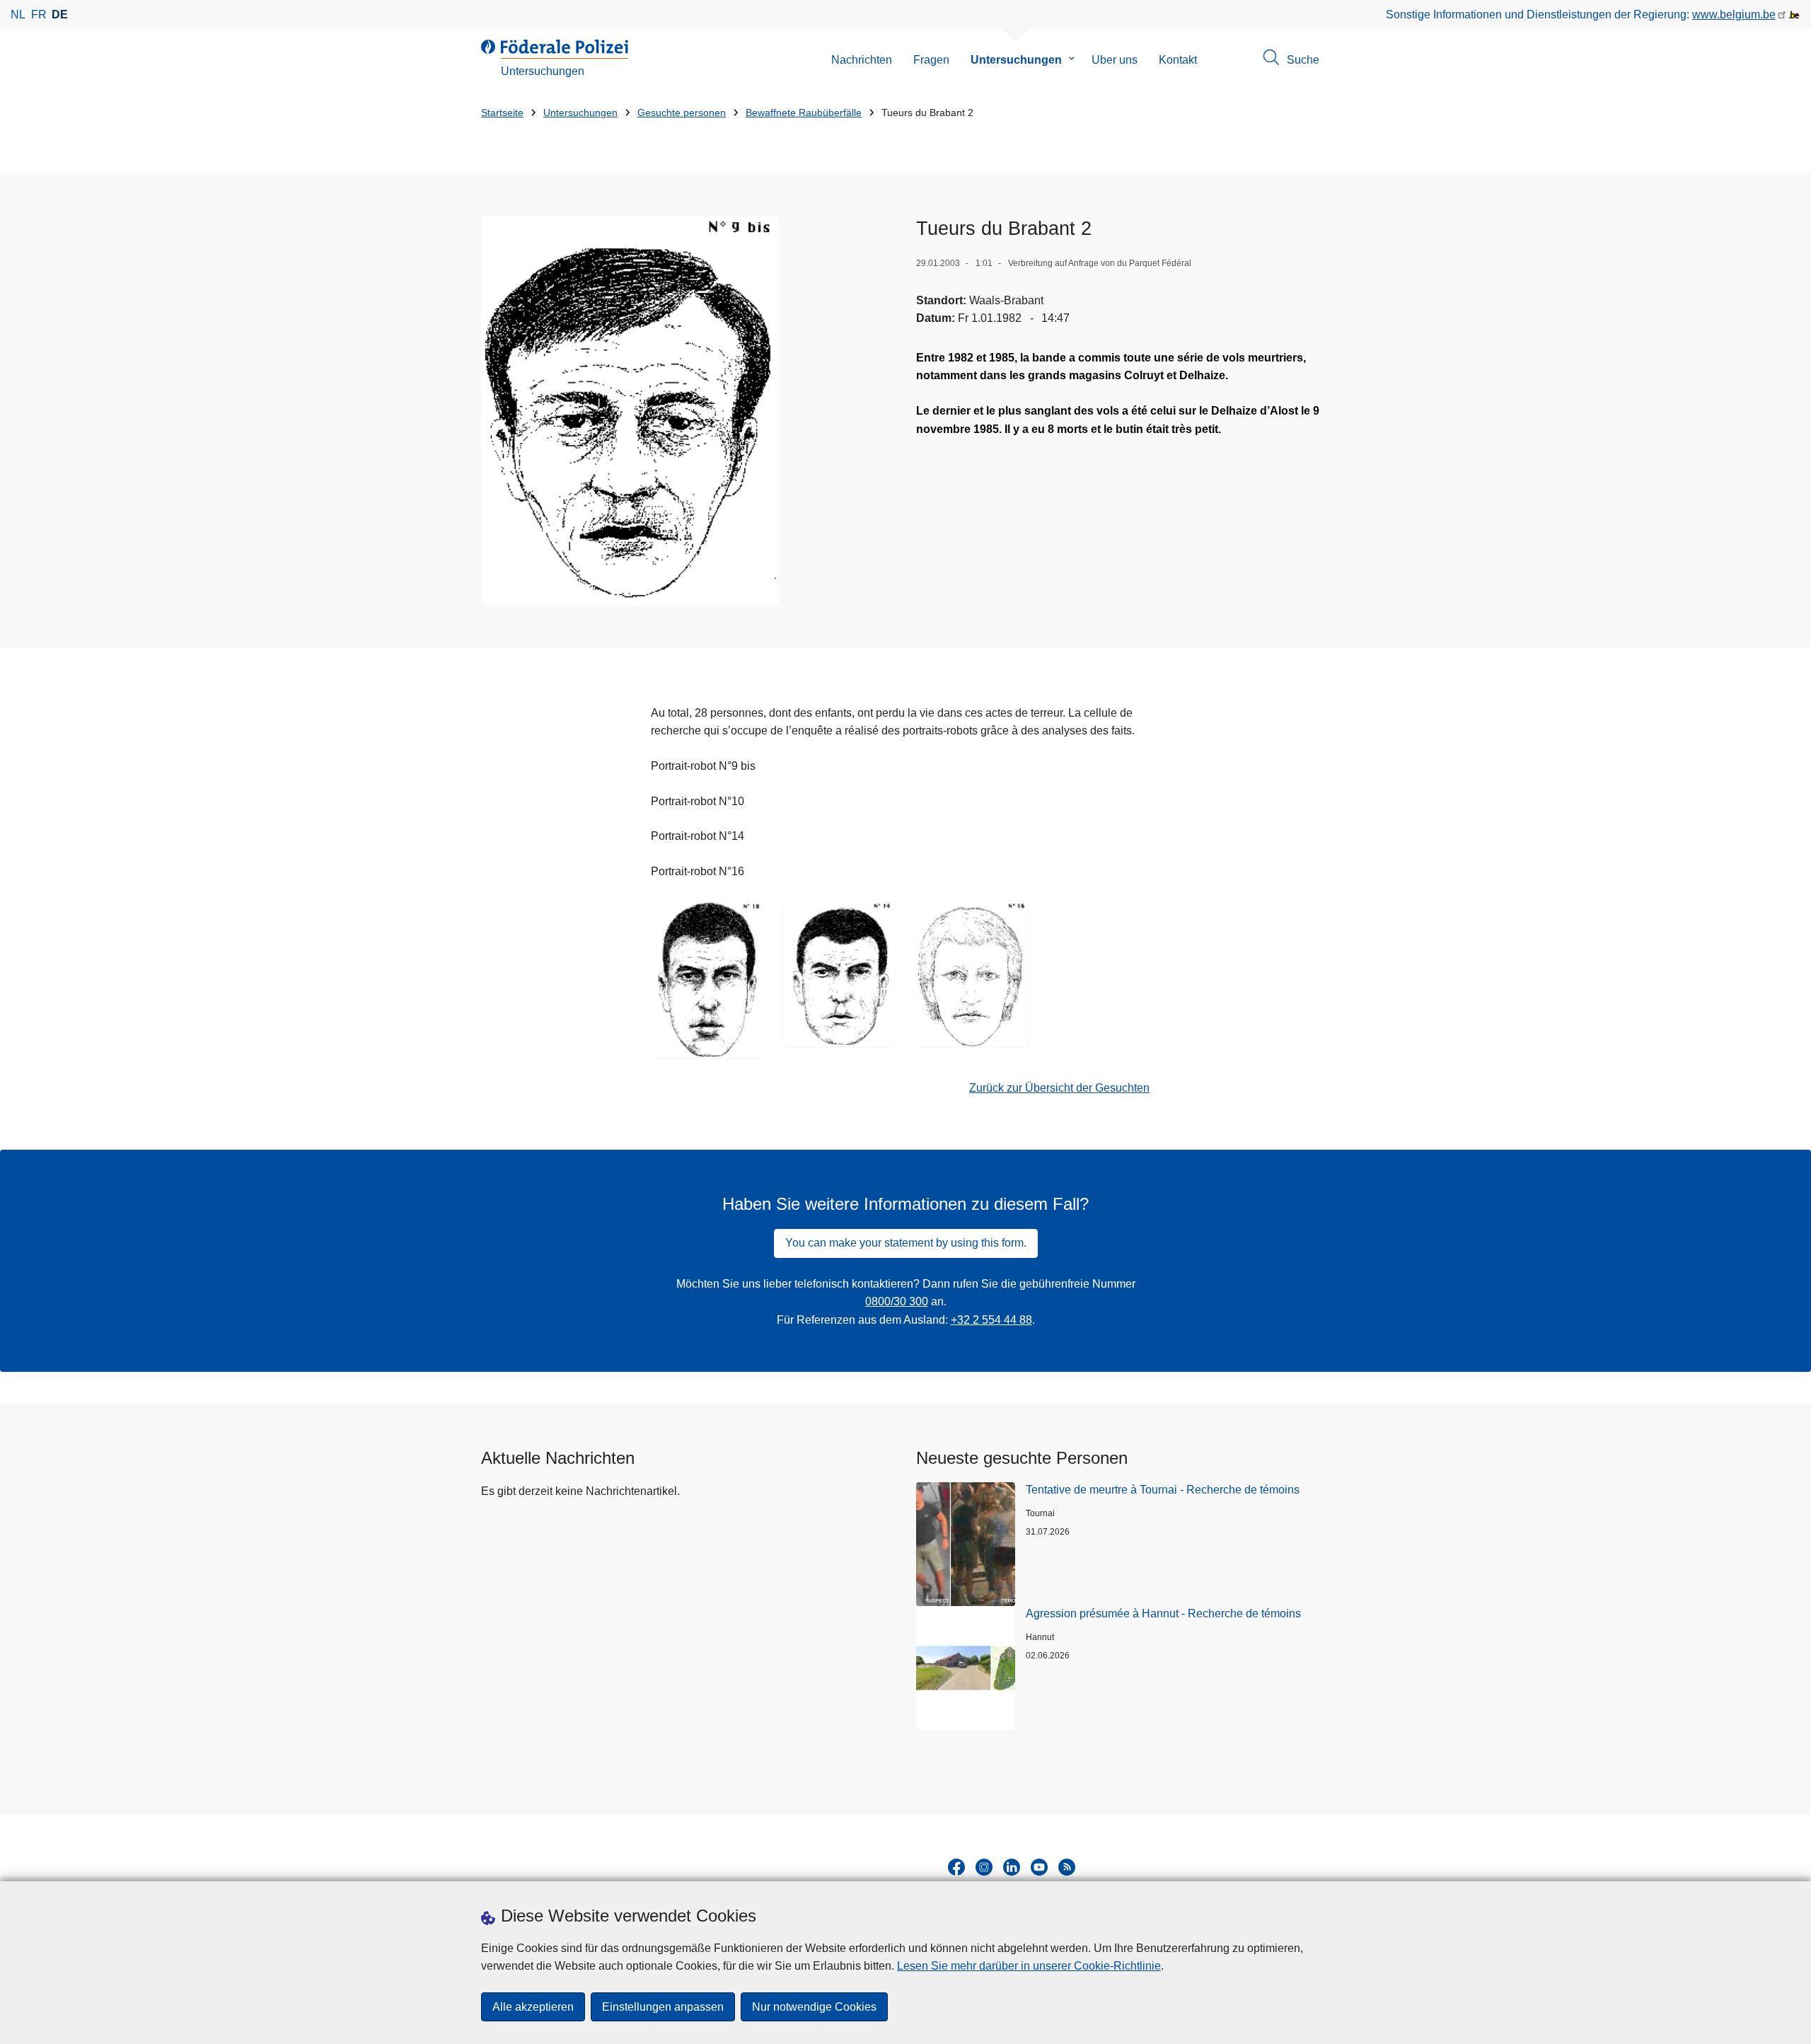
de (60, 15)
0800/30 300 (897, 1301)
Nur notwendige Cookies (814, 2007)
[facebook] (956, 1867)
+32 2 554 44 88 (991, 1320)
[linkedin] (1012, 1867)
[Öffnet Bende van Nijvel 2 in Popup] (630, 410)
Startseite (502, 113)
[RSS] (1067, 1867)
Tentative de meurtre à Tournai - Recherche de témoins (1163, 1490)
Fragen (931, 60)
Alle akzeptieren (533, 2007)
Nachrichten (862, 60)
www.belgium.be (1734, 15)
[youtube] (1039, 1867)
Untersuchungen (1016, 60)
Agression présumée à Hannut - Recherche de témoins (1163, 1613)
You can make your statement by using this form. (906, 1243)
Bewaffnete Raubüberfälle (804, 113)
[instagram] (984, 1867)
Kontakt (1178, 60)
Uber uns (1115, 60)
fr (39, 15)
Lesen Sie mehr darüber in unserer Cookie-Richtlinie (1029, 1966)
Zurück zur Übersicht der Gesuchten (1059, 1088)
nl (18, 15)
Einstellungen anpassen (663, 2007)
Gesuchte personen (682, 113)
